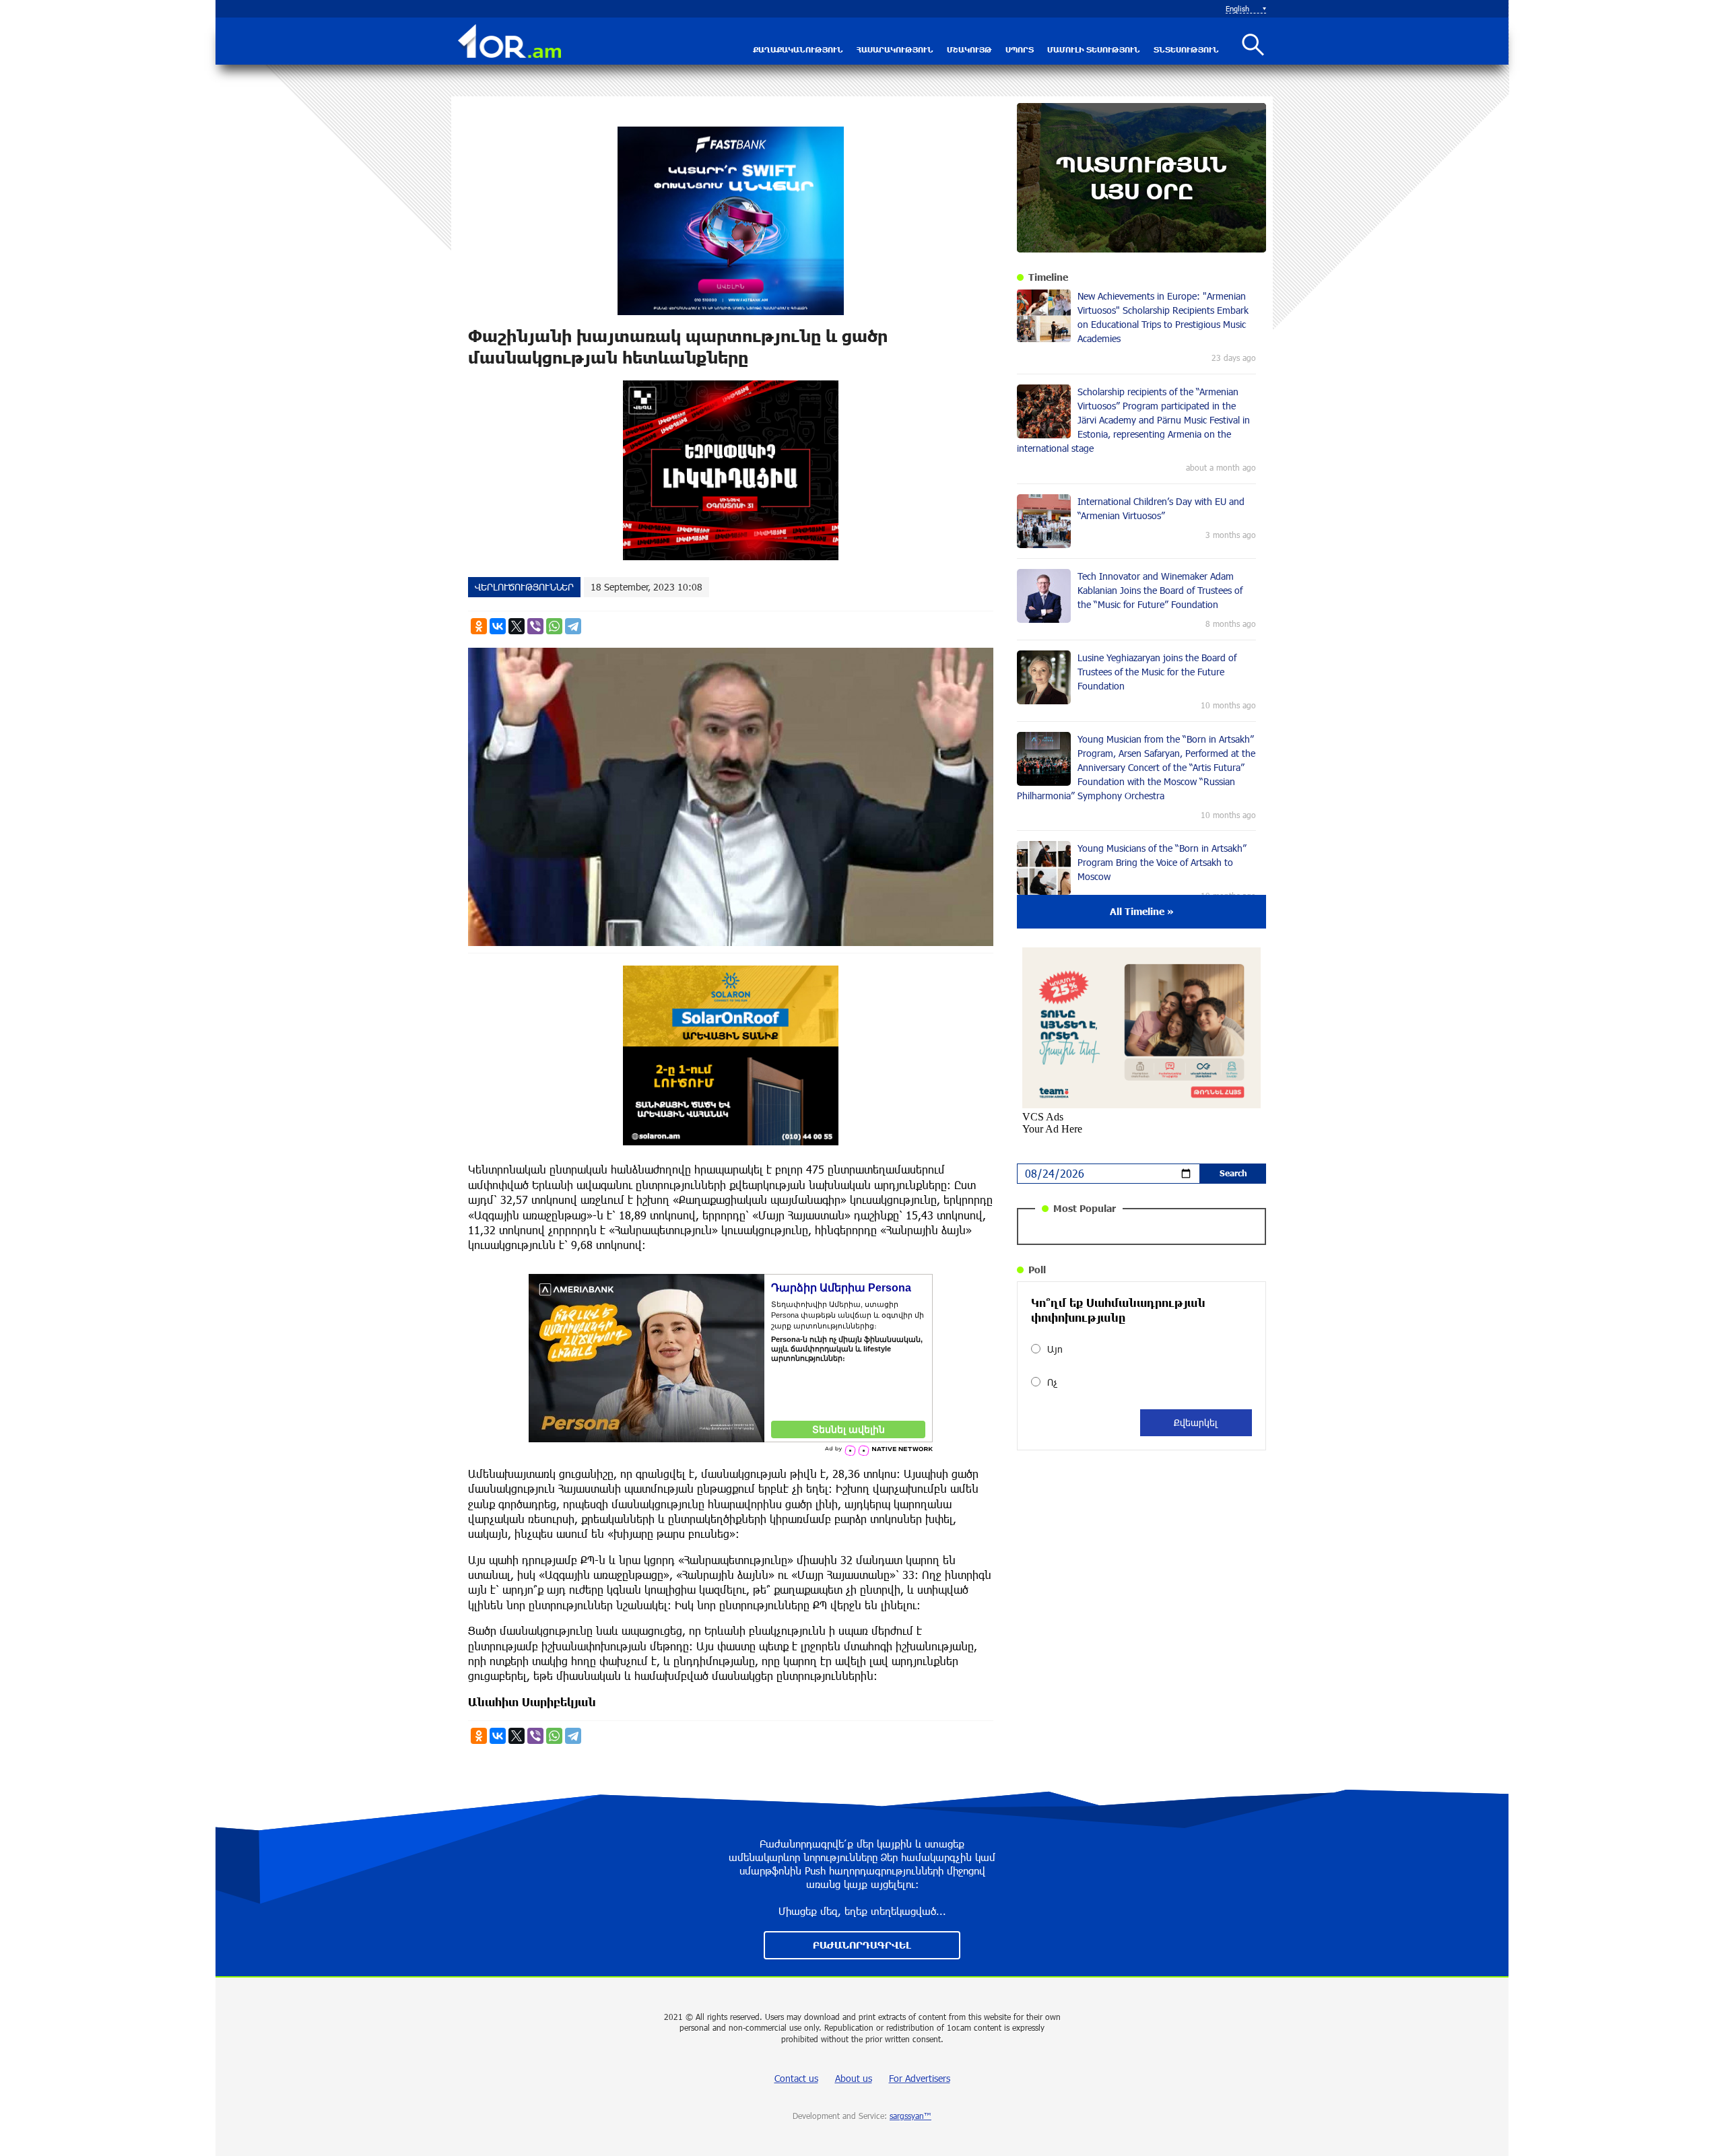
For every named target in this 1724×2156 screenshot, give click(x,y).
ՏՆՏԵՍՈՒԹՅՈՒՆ (1186, 49)
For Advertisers (920, 2078)
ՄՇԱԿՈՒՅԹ (969, 49)
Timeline (1048, 277)
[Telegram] (573, 626)
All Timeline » (1142, 911)
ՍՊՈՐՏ (1020, 49)
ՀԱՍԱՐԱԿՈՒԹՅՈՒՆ (895, 49)
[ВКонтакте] (498, 626)
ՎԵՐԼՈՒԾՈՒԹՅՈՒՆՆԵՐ (524, 587)
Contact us (796, 2078)
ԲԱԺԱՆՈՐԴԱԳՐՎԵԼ (862, 1945)
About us (854, 2078)
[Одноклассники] (479, 626)
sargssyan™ (910, 2116)
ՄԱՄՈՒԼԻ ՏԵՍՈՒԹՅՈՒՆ (1094, 49)
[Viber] (535, 626)
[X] (517, 626)
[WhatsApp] (554, 626)
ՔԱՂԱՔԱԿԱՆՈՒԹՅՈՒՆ (798, 49)
